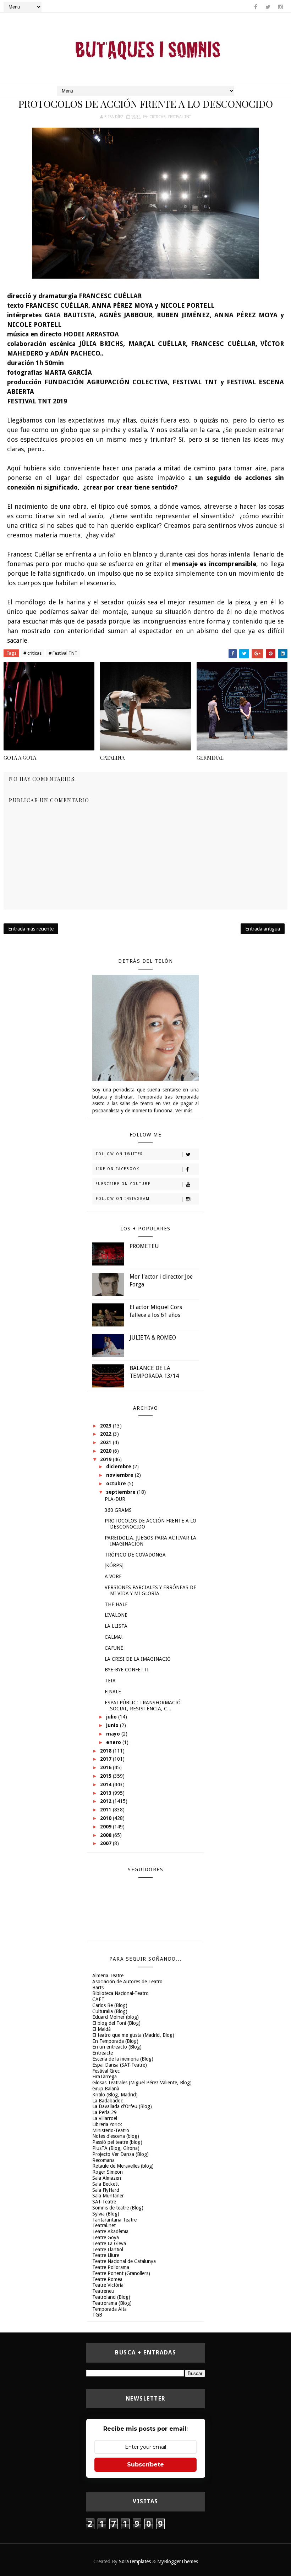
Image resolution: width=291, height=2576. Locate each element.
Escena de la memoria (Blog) (123, 2059)
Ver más (184, 1111)
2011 (106, 1810)
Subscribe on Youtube (123, 1184)
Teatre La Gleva (109, 2243)
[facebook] (256, 7)
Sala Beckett (106, 2184)
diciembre (119, 1466)
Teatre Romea (107, 2279)
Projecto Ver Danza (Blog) (120, 2154)
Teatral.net (104, 2225)
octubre (117, 1483)
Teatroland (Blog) (111, 2297)
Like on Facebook (118, 1169)
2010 (106, 1818)
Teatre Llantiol (108, 2250)
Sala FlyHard (106, 2190)
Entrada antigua (263, 929)
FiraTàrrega (105, 2077)
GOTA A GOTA (20, 758)
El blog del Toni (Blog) (116, 2023)
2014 (106, 1784)
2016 (106, 1767)
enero (114, 1742)
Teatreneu (103, 2291)
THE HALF (116, 1604)
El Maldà (101, 2029)
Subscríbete (145, 2465)
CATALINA (112, 758)
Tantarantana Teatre (114, 2220)
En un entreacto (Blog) (117, 2047)
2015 (106, 1776)
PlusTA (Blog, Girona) (116, 2148)
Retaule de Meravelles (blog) (123, 2166)
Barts (98, 1988)
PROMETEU (144, 1246)
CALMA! (114, 1637)
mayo (114, 1734)
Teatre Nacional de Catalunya (124, 2261)
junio (113, 1725)
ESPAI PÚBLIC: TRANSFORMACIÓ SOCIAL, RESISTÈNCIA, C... (143, 1706)
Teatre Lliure (106, 2255)
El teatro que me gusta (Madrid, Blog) (133, 2035)
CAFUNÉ (114, 1648)
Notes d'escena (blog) (116, 2136)
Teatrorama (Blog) (112, 2303)
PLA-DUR (115, 1499)
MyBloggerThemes (178, 2561)
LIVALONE (116, 1615)
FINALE (113, 1692)
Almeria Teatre (108, 1976)
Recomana (103, 2160)
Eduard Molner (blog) (116, 2017)
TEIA (110, 1681)
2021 (106, 1442)
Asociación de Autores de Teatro (127, 1982)
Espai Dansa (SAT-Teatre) (120, 2065)
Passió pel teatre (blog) (117, 2142)
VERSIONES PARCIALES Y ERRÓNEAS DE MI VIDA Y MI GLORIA (150, 1590)
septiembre (122, 1492)
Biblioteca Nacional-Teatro (120, 1993)
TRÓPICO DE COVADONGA (135, 1555)
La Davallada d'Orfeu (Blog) (122, 2106)
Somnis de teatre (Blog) (118, 2208)
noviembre (120, 1475)
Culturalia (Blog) (110, 2011)
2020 (106, 1451)
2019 (106, 1459)
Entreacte (103, 2053)
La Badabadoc (108, 2101)
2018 (106, 1751)
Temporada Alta (109, 2309)
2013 (106, 1793)
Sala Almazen (107, 2178)
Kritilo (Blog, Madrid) (115, 2095)
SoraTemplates (135, 2561)
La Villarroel (105, 2118)
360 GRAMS (118, 1510)
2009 (106, 1827)
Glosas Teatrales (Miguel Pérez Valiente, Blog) (142, 2083)
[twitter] (268, 7)
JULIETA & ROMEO (153, 1338)
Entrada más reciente (31, 929)
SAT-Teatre (104, 2202)
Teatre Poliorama (111, 2267)
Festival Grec (106, 2071)
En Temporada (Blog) (115, 2041)
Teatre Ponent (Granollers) (121, 2273)
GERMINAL (210, 758)
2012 (106, 1801)
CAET (98, 1999)
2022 (106, 1434)
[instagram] (280, 7)
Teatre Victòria (108, 2285)
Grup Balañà (106, 2089)
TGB (97, 2315)
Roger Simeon (108, 2172)
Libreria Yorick (107, 2124)
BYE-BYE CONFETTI (127, 1670)
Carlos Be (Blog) (110, 2005)
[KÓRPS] (114, 1565)
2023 (106, 1426)
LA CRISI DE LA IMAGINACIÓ (138, 1659)
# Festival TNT (63, 653)
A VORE (113, 1576)
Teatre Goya (106, 2237)
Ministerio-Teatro (111, 2130)
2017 (106, 1759)
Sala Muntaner (108, 2196)
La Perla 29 (105, 2112)
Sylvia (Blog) (106, 2214)
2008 (106, 1835)
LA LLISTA (116, 1626)
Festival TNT (180, 117)
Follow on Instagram (123, 1199)
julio (112, 1717)
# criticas (32, 653)
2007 (106, 1843)
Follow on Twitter (119, 1154)
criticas (157, 117)
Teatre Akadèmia (110, 2231)
